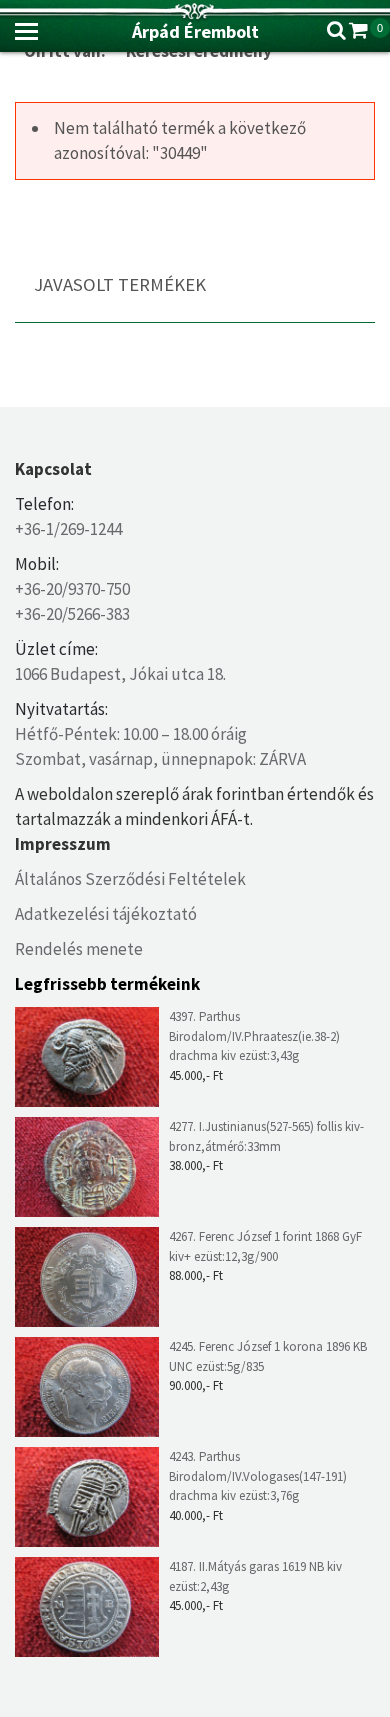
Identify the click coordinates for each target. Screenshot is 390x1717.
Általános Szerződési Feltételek (130, 879)
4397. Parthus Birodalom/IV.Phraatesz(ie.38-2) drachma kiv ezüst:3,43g (254, 1036)
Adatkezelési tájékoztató (106, 914)
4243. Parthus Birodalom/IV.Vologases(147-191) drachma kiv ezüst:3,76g (258, 1476)
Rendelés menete (79, 949)
